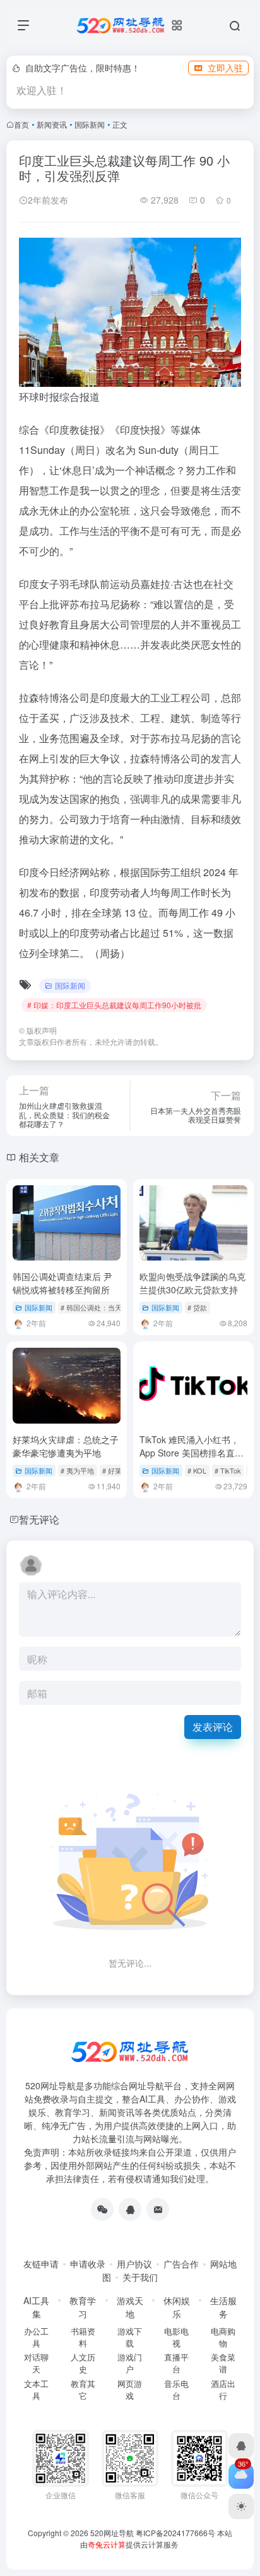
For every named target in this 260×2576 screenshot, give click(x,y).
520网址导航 (112, 2533)
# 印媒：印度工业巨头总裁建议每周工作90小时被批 (114, 1005)
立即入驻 (225, 68)
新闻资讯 (52, 124)
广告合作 (181, 2264)
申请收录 (88, 2264)
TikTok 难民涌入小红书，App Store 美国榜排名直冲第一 (192, 1453)
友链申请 (41, 2264)
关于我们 (140, 2277)
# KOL (197, 1470)
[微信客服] (102, 2209)
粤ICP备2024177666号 (176, 2533)
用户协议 (134, 2264)
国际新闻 (90, 124)
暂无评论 (39, 1519)
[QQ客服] (130, 2209)
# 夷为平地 (77, 1470)
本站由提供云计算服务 (157, 2538)
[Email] (158, 2209)
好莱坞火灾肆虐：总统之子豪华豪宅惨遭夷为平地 (66, 1446)
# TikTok (228, 1470)
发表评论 (213, 1727)
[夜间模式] (241, 2506)
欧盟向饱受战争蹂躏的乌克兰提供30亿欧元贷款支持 (192, 1283)
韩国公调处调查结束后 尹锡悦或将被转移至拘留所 (62, 1283)
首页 (21, 124)
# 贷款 (197, 1307)
